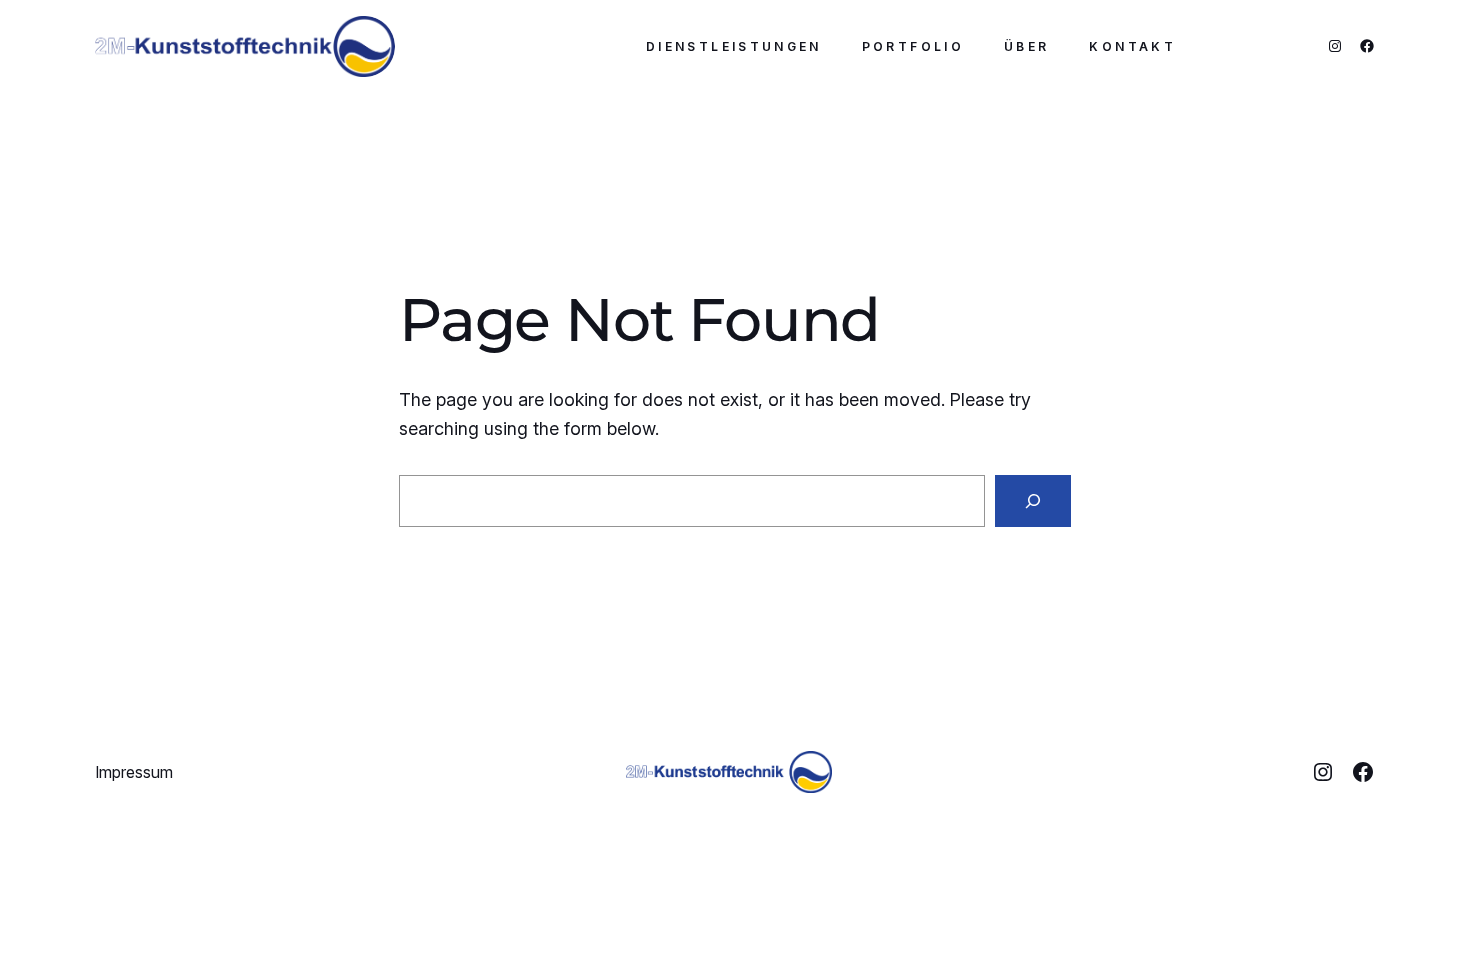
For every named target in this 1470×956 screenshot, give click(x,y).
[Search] (1033, 501)
